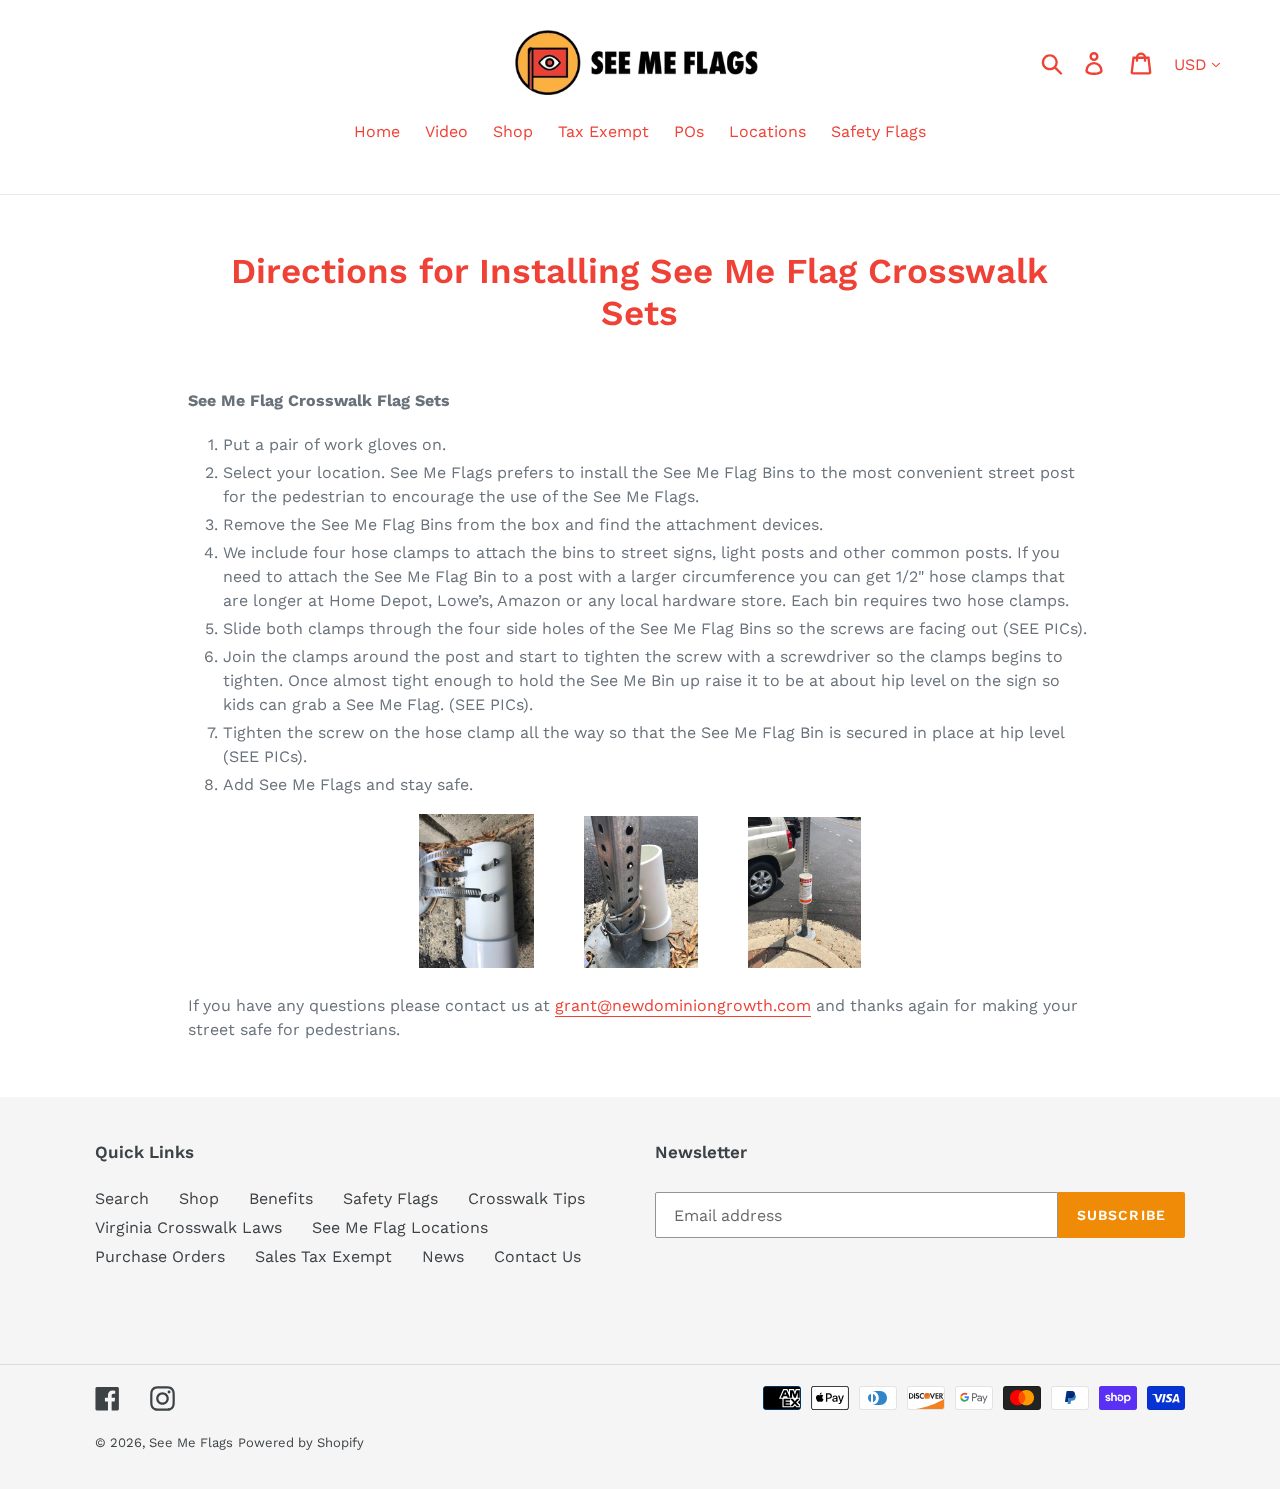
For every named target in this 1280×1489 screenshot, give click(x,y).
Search (122, 1198)
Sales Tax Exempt (323, 1256)
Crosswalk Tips (526, 1198)
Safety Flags (390, 1198)
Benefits (281, 1198)
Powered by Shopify (301, 1442)
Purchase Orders (160, 1256)
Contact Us (537, 1256)
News (443, 1256)
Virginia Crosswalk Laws (188, 1227)
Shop (199, 1198)
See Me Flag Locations (400, 1227)
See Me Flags (191, 1442)
